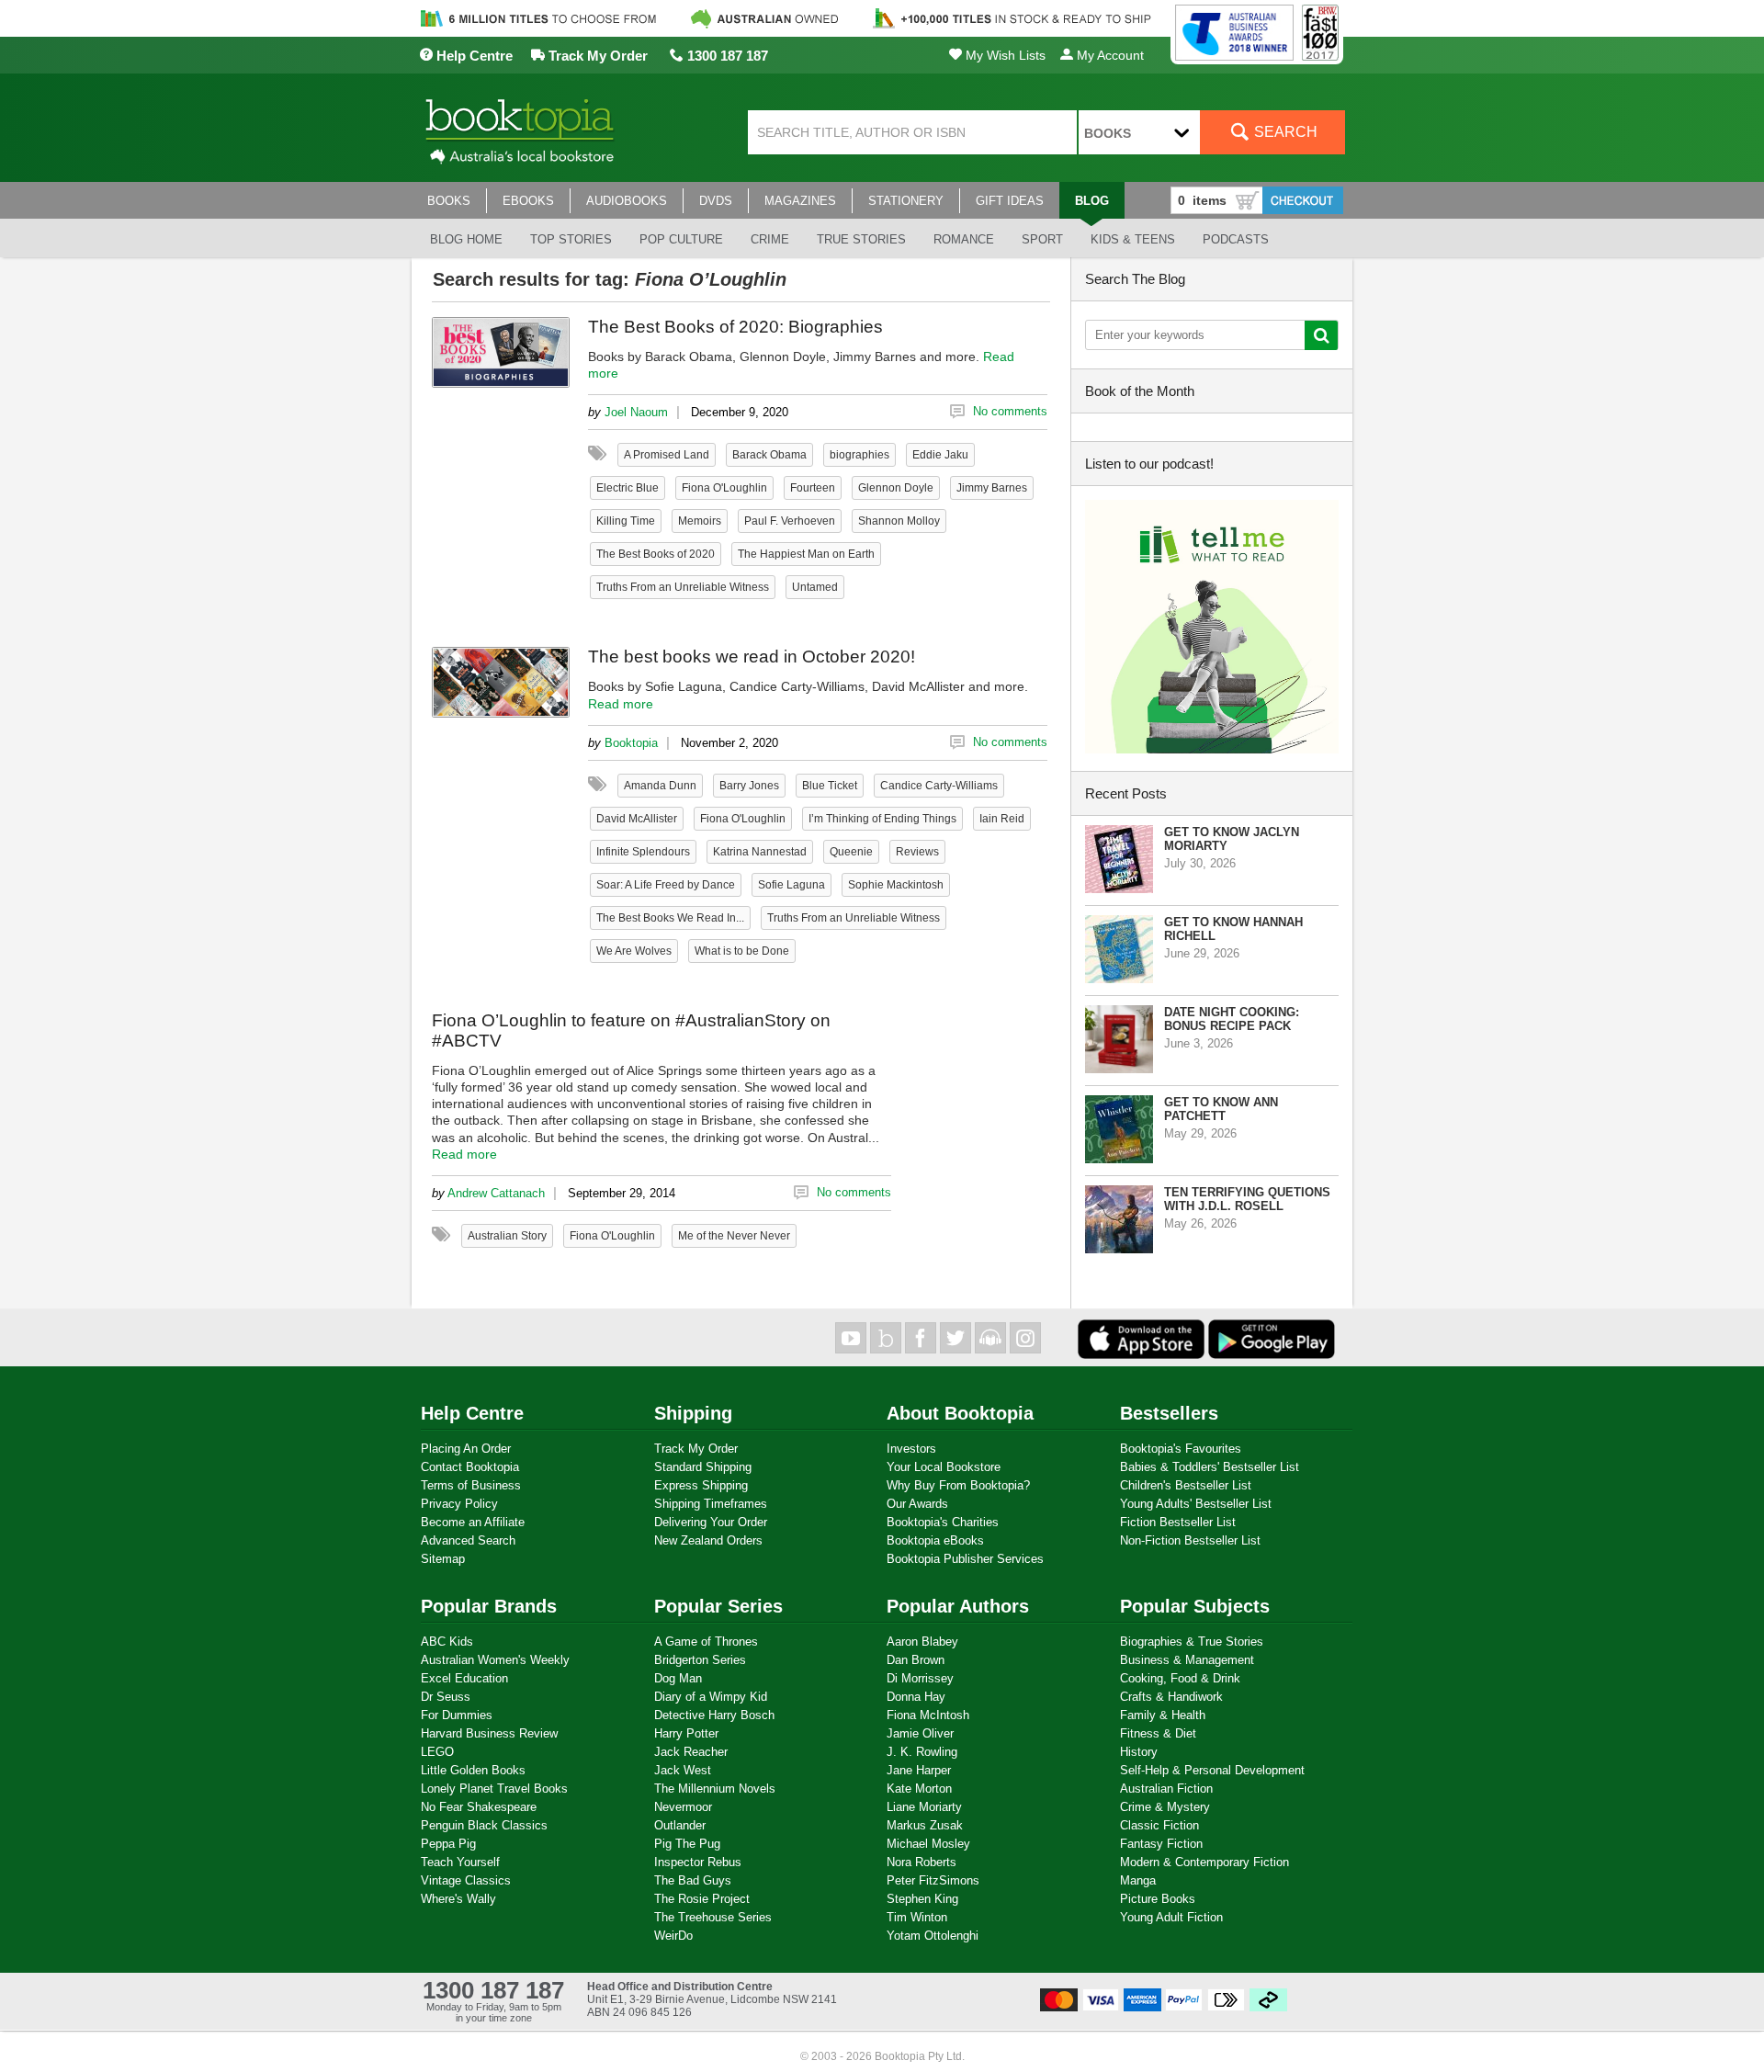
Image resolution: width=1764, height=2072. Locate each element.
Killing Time (626, 521)
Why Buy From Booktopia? (958, 1485)
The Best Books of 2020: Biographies (735, 327)
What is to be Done (742, 951)
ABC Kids (447, 1642)
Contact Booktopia (470, 1467)
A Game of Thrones (706, 1642)
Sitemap (443, 1559)
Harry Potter (686, 1733)
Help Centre (473, 56)
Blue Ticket (830, 786)
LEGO (437, 1752)
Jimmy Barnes (992, 488)
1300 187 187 (726, 56)
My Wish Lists (1004, 55)
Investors (911, 1449)
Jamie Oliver (920, 1733)
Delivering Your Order (711, 1522)
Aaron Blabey (922, 1642)
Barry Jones (749, 786)
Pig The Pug (687, 1844)
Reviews (917, 852)
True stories (861, 239)
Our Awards (917, 1504)
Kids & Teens (1133, 239)
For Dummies (457, 1715)
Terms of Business (471, 1485)
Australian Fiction (1166, 1789)
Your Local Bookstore (944, 1467)
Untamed (815, 587)
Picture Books (1158, 1899)
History (1139, 1752)
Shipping (693, 1413)
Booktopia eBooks (935, 1540)
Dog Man (678, 1678)
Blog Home (466, 239)
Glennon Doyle (896, 488)
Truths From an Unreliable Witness (683, 587)
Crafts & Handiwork (1171, 1697)
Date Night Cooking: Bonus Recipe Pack (1232, 1019)
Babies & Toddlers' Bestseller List (1210, 1467)
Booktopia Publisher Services (965, 1559)
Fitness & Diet (1158, 1733)
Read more (621, 704)
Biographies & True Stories (1192, 1642)
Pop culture (681, 239)
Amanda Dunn (660, 786)
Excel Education (464, 1678)
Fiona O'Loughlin (724, 488)
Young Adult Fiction (1171, 1917)
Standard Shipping (703, 1467)
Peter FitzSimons (933, 1880)
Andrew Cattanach (496, 1193)
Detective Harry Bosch (714, 1715)
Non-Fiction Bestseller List (1190, 1540)
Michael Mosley (928, 1844)
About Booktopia (960, 1413)
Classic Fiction (1159, 1825)
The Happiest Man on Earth (806, 554)
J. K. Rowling (922, 1752)
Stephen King (922, 1899)
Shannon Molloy (899, 521)
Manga (1138, 1880)
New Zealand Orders (708, 1540)
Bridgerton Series (700, 1660)
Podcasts (1236, 239)
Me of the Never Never (734, 1236)
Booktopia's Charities (943, 1522)
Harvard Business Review (489, 1733)
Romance (964, 239)
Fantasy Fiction (1161, 1844)
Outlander (680, 1825)
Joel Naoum (636, 412)
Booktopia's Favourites (1181, 1449)
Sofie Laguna (792, 885)
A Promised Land (667, 455)
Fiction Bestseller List (1178, 1522)
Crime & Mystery (1165, 1807)
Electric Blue (628, 488)
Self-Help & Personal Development (1212, 1770)
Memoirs (700, 521)
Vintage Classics (466, 1880)
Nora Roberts (922, 1862)
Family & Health (1163, 1715)
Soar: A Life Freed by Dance (666, 885)
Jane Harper (919, 1770)
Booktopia (631, 743)
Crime (770, 239)
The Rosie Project (702, 1899)
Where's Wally (458, 1899)
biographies (859, 455)
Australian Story (507, 1236)
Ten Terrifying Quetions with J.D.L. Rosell (1247, 1199)
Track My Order (596, 56)
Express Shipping (701, 1485)
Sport (1042, 239)
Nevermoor (683, 1807)
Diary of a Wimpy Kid (711, 1697)
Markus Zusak (925, 1825)
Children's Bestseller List (1186, 1485)
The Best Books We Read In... (670, 918)
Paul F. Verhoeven (790, 521)
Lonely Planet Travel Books (494, 1789)
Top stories (571, 239)
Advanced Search (468, 1540)
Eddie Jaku (940, 455)
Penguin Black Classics (484, 1825)
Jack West (683, 1770)
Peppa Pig (448, 1844)
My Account (1108, 55)
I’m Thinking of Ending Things (882, 819)
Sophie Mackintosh (896, 885)
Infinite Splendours (643, 852)
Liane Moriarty (924, 1807)
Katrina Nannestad (760, 852)
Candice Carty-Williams (939, 786)
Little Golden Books (473, 1770)
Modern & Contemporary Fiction (1204, 1862)
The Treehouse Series (713, 1917)
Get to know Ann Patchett (1221, 1109)
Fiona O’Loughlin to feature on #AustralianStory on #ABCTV (631, 1030)
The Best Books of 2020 (656, 554)
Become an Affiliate (473, 1522)
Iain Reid (1002, 819)
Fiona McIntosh (928, 1715)
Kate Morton (919, 1789)
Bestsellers (1169, 1413)
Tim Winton (917, 1917)
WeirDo (673, 1936)
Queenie (851, 852)
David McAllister (637, 819)
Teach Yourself (460, 1862)
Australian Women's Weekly (495, 1660)
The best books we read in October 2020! (752, 657)
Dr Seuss (446, 1697)
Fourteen (813, 488)
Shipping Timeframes (711, 1504)
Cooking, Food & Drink (1180, 1678)
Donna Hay (916, 1697)
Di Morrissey (920, 1678)
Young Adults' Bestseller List (1196, 1504)
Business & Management (1187, 1660)
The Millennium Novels (715, 1789)
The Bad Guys (693, 1880)
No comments (1010, 411)
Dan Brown (916, 1660)
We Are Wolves (634, 951)
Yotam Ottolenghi (933, 1936)
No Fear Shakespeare (479, 1807)
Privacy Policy (459, 1504)
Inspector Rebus (698, 1862)
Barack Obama (769, 455)
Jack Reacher (691, 1752)
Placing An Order (466, 1449)
